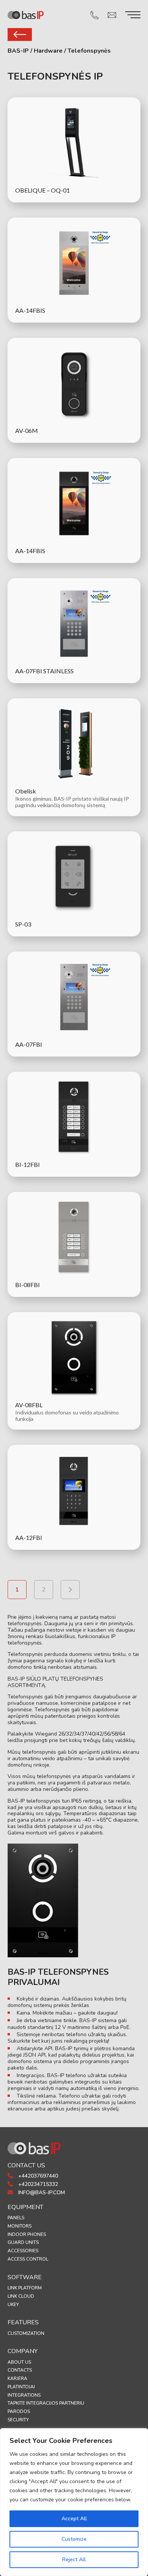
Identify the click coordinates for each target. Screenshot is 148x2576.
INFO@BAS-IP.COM (41, 2193)
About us (19, 2362)
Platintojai (21, 2387)
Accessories (23, 2251)
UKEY (13, 2305)
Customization (26, 2333)
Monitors (20, 2226)
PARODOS (19, 2411)
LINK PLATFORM (25, 2288)
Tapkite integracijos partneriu (46, 2403)
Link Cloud (21, 2296)
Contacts (20, 2370)
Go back (20, 34)
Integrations (24, 2395)
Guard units (23, 2242)
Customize (74, 2539)
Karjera (17, 2378)
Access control (28, 2259)
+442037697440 (37, 2176)
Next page (70, 1590)
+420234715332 (37, 2184)
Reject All (74, 2560)
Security (18, 2420)
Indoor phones (27, 2234)
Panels (16, 2218)
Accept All (74, 2519)
